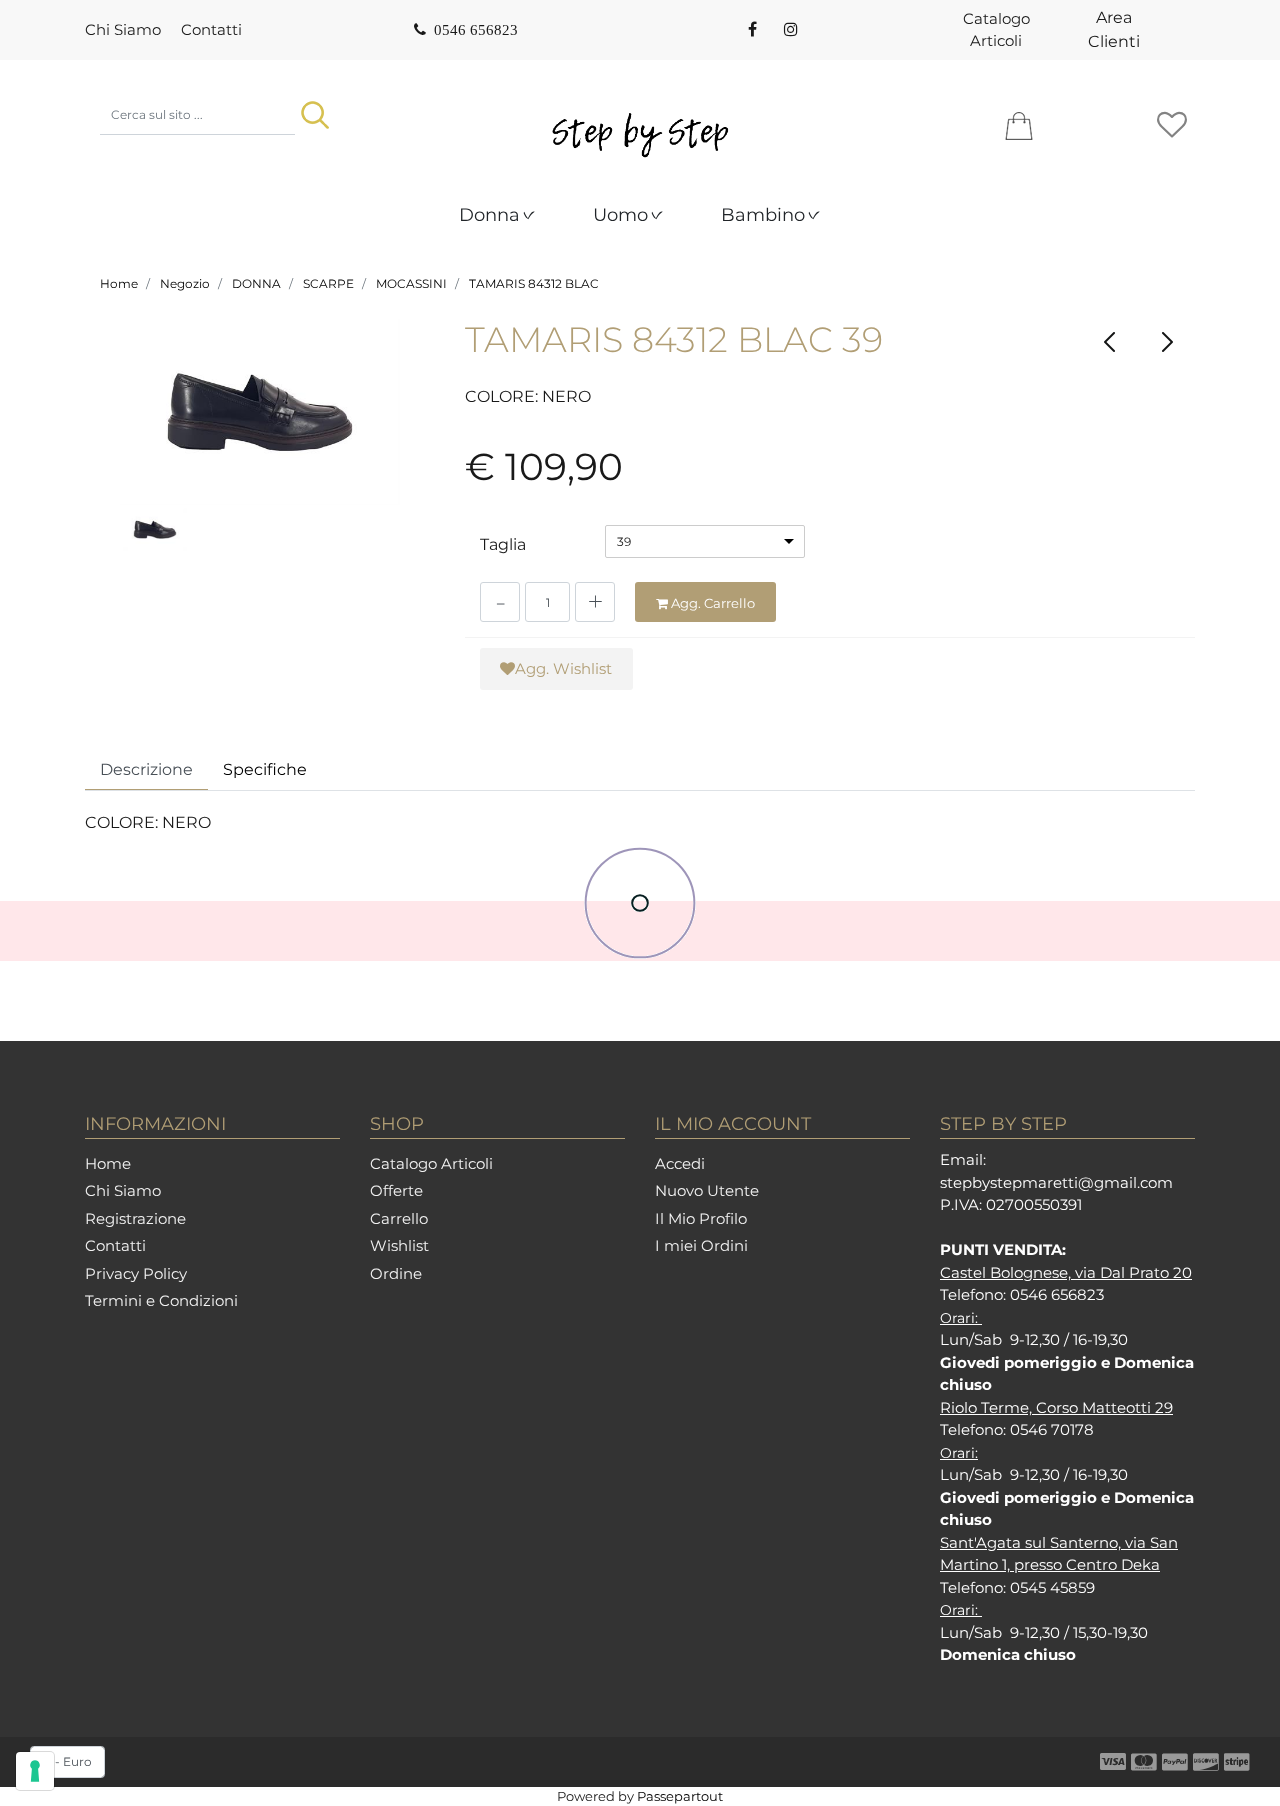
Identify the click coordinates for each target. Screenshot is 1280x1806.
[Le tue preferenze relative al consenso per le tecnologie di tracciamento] (35, 1771)
